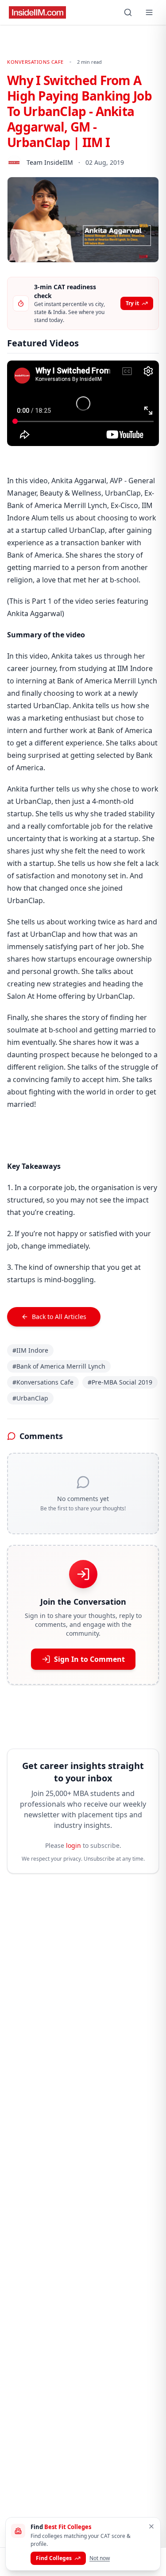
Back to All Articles (59, 1317)
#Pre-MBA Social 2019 (120, 1382)
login (73, 1845)
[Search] (128, 12)
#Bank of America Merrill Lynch (59, 1366)
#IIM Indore (30, 1350)
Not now (100, 2558)
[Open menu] (149, 12)
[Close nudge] (151, 2526)
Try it (132, 303)
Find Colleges (54, 2558)
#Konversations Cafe (43, 1382)
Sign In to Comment (89, 1659)
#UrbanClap (30, 1398)
